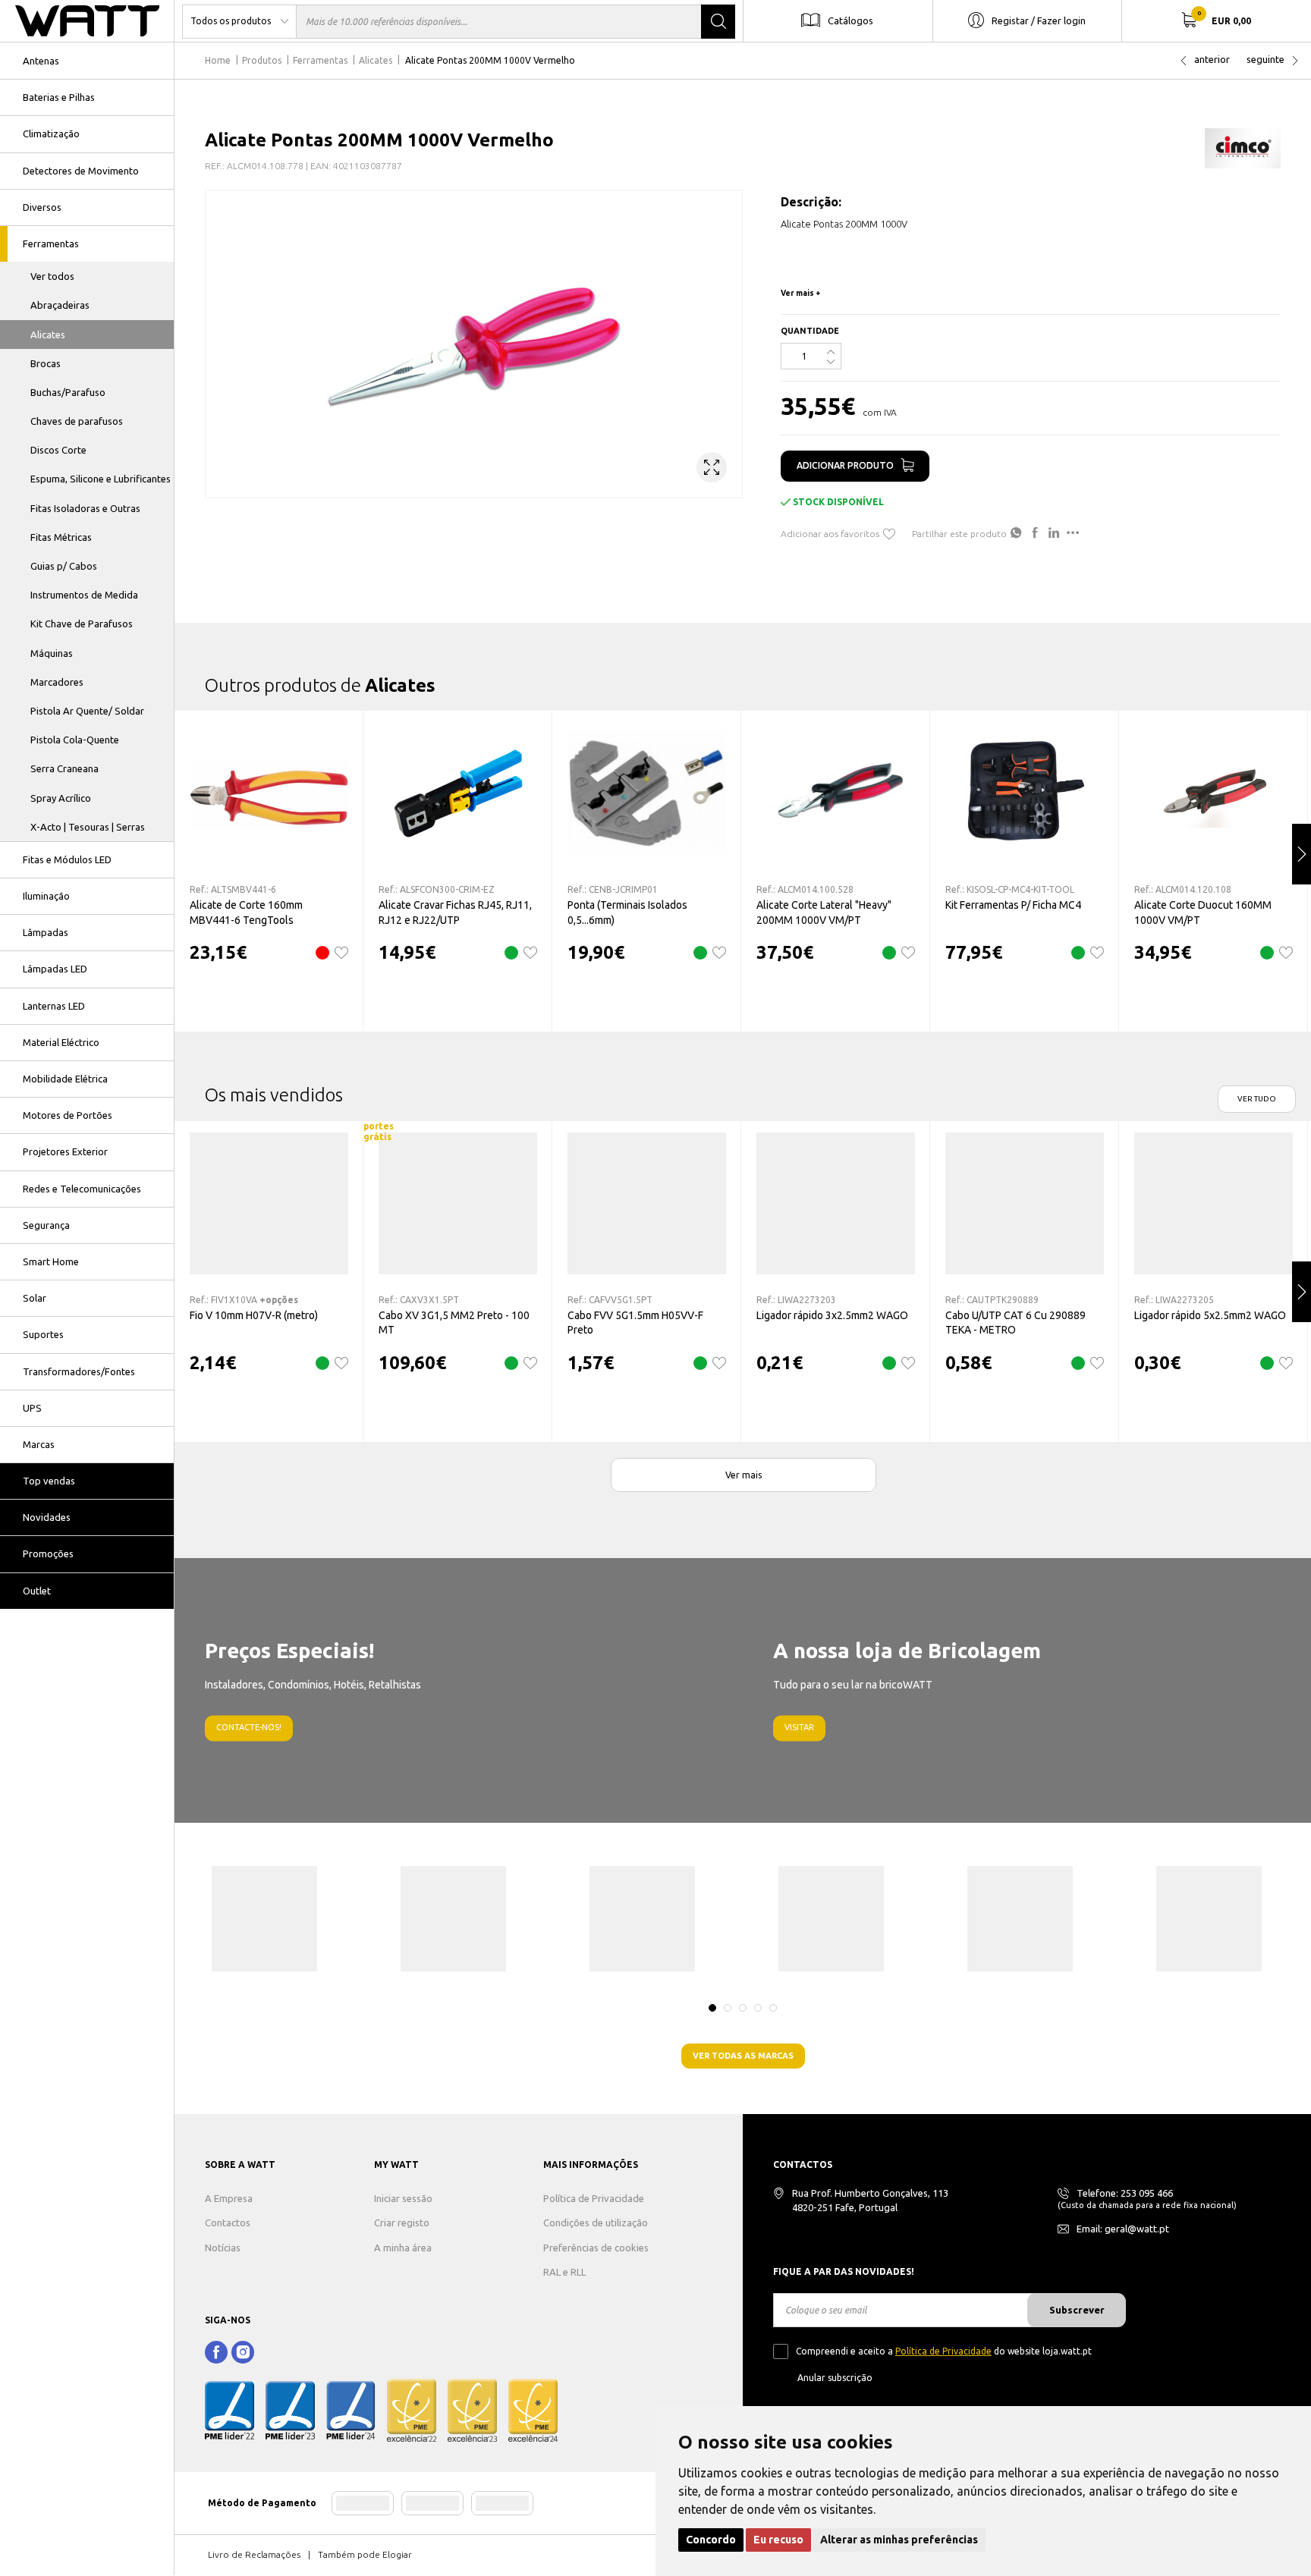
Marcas (39, 1444)
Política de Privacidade (594, 2198)
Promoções (48, 1553)
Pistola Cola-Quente (75, 740)
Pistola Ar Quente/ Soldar (87, 711)
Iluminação (46, 896)
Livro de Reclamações (254, 2554)
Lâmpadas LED (55, 969)
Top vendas (49, 1481)
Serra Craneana (64, 768)
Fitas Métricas (61, 537)
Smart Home (51, 1261)
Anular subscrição (835, 2378)
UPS (32, 1408)
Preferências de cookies (596, 2248)
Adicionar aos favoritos (830, 534)
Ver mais (744, 1475)
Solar (35, 1298)
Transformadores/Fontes (79, 1371)
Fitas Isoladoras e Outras (85, 508)
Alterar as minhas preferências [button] (899, 2540)
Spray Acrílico (61, 798)
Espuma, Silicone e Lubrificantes (101, 479)
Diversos (42, 207)
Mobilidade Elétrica (65, 1079)
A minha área (403, 2248)
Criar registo (402, 2223)
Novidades (47, 1517)
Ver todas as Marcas (743, 2056)
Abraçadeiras (60, 305)
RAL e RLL (564, 2272)
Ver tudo (1257, 1099)
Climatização (51, 134)
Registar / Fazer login (1039, 20)
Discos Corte (58, 450)
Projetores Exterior (65, 1151)
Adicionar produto (845, 465)
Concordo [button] (711, 2540)
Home (218, 60)
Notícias (223, 2248)
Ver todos (52, 276)
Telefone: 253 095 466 (1125, 2193)
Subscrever (1077, 2310)
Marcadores (57, 682)
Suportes (43, 1334)
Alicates (48, 335)
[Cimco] (1243, 148)
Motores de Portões (68, 1115)
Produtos (262, 60)
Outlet (37, 1591)
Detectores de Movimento (81, 171)
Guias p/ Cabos (64, 566)
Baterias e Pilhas (59, 97)
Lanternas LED (54, 1006)
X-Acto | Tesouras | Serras (88, 827)
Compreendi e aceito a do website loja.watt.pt (944, 2351)
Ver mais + (801, 293)
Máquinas (52, 653)
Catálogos (850, 20)
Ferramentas (51, 243)
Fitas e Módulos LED (67, 859)
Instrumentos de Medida (84, 595)
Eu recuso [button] (778, 2540)
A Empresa (229, 2198)
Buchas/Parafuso (68, 392)
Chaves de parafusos (77, 421)
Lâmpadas (46, 932)
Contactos (228, 2223)
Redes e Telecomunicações (82, 1189)
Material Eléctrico (61, 1042)
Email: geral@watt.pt (1123, 2229)
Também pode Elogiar (365, 2554)
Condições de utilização (596, 2223)
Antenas (41, 61)
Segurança (46, 1225)
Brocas (46, 363)
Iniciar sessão (403, 2198)
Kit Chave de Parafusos (82, 624)
